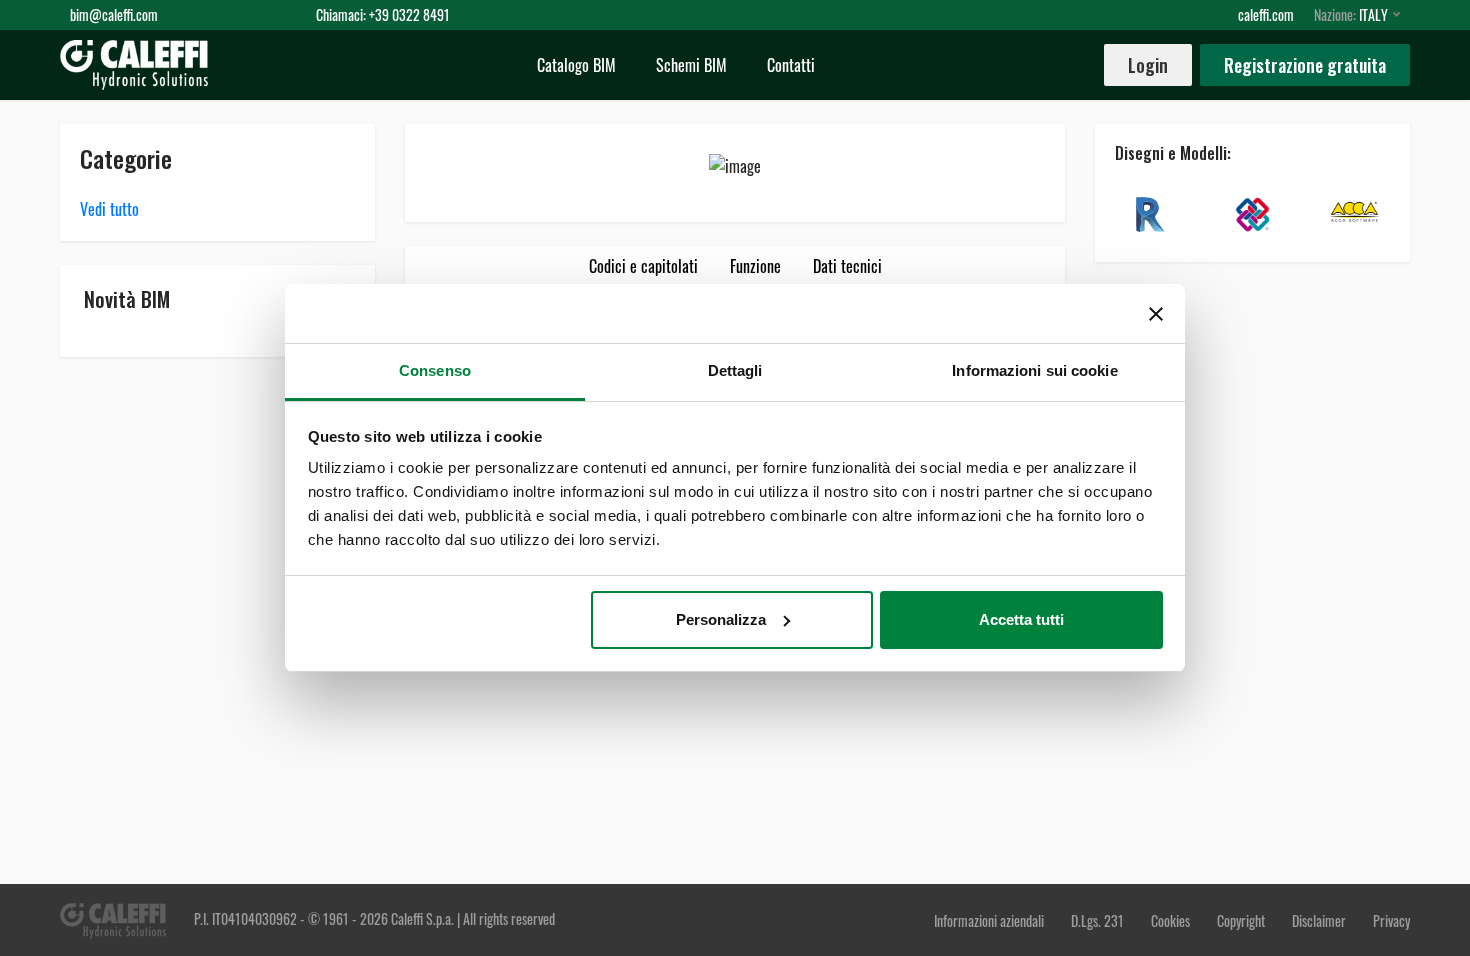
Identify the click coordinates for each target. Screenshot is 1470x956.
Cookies (1170, 920)
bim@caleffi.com (114, 15)
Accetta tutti (1021, 619)
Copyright (1241, 920)
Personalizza (721, 619)
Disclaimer (1320, 920)
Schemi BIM (691, 65)
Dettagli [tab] (735, 370)
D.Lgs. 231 (1099, 920)
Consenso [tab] (435, 370)
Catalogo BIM (576, 65)
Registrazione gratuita (1305, 65)
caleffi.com (1266, 15)
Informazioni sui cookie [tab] (1034, 370)
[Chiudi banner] (1156, 314)
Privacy (1391, 920)
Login (1148, 65)
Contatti (791, 65)
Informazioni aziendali (990, 920)
